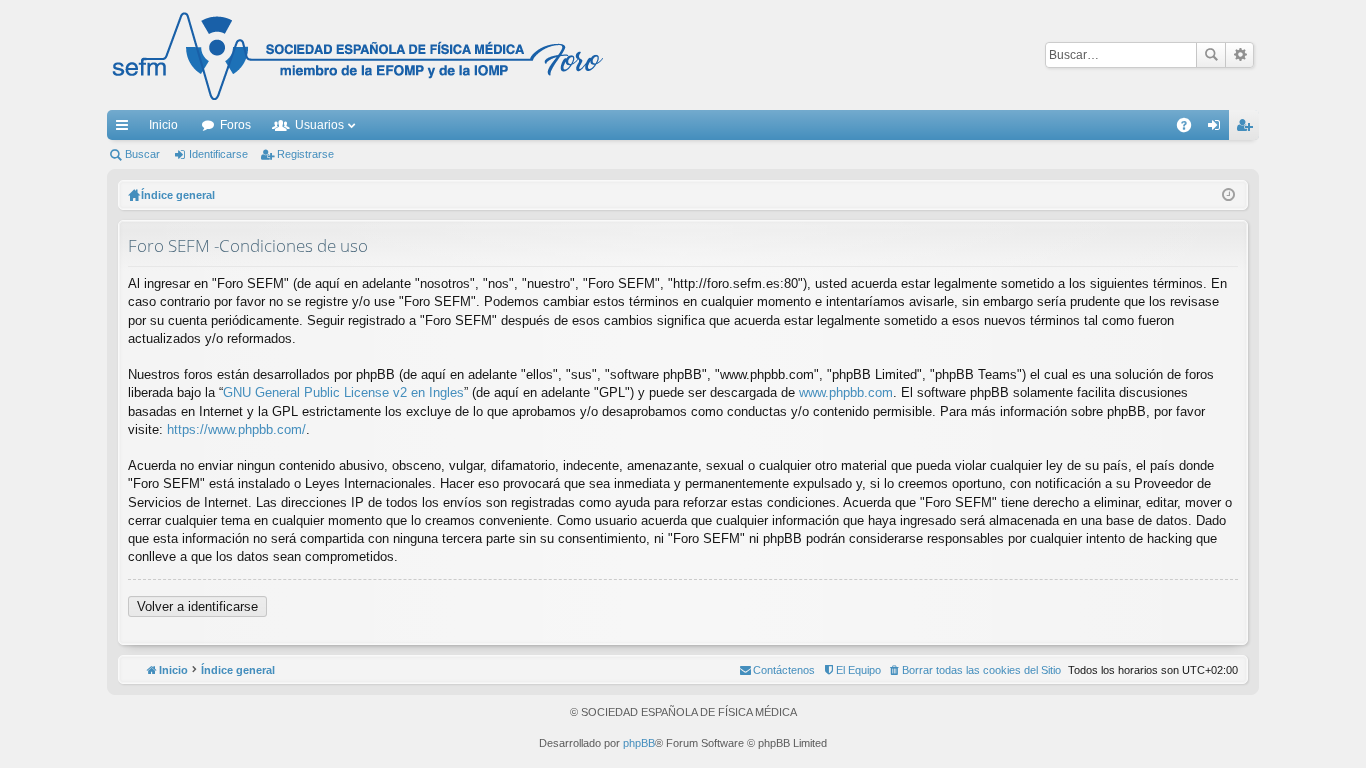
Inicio (163, 125)
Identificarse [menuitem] (1218, 129)
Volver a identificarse (197, 606)
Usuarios (319, 125)
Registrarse (305, 154)
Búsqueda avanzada (1239, 55)
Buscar (1211, 55)
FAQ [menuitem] (1190, 129)
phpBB (639, 743)
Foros (235, 125)
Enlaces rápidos (126, 129)
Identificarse (218, 154)
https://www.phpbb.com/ (236, 429)
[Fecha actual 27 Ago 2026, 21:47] (1228, 195)
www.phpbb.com (846, 392)
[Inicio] (358, 55)
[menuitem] (974, 670)
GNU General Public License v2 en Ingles (343, 392)
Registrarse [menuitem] (1248, 129)
